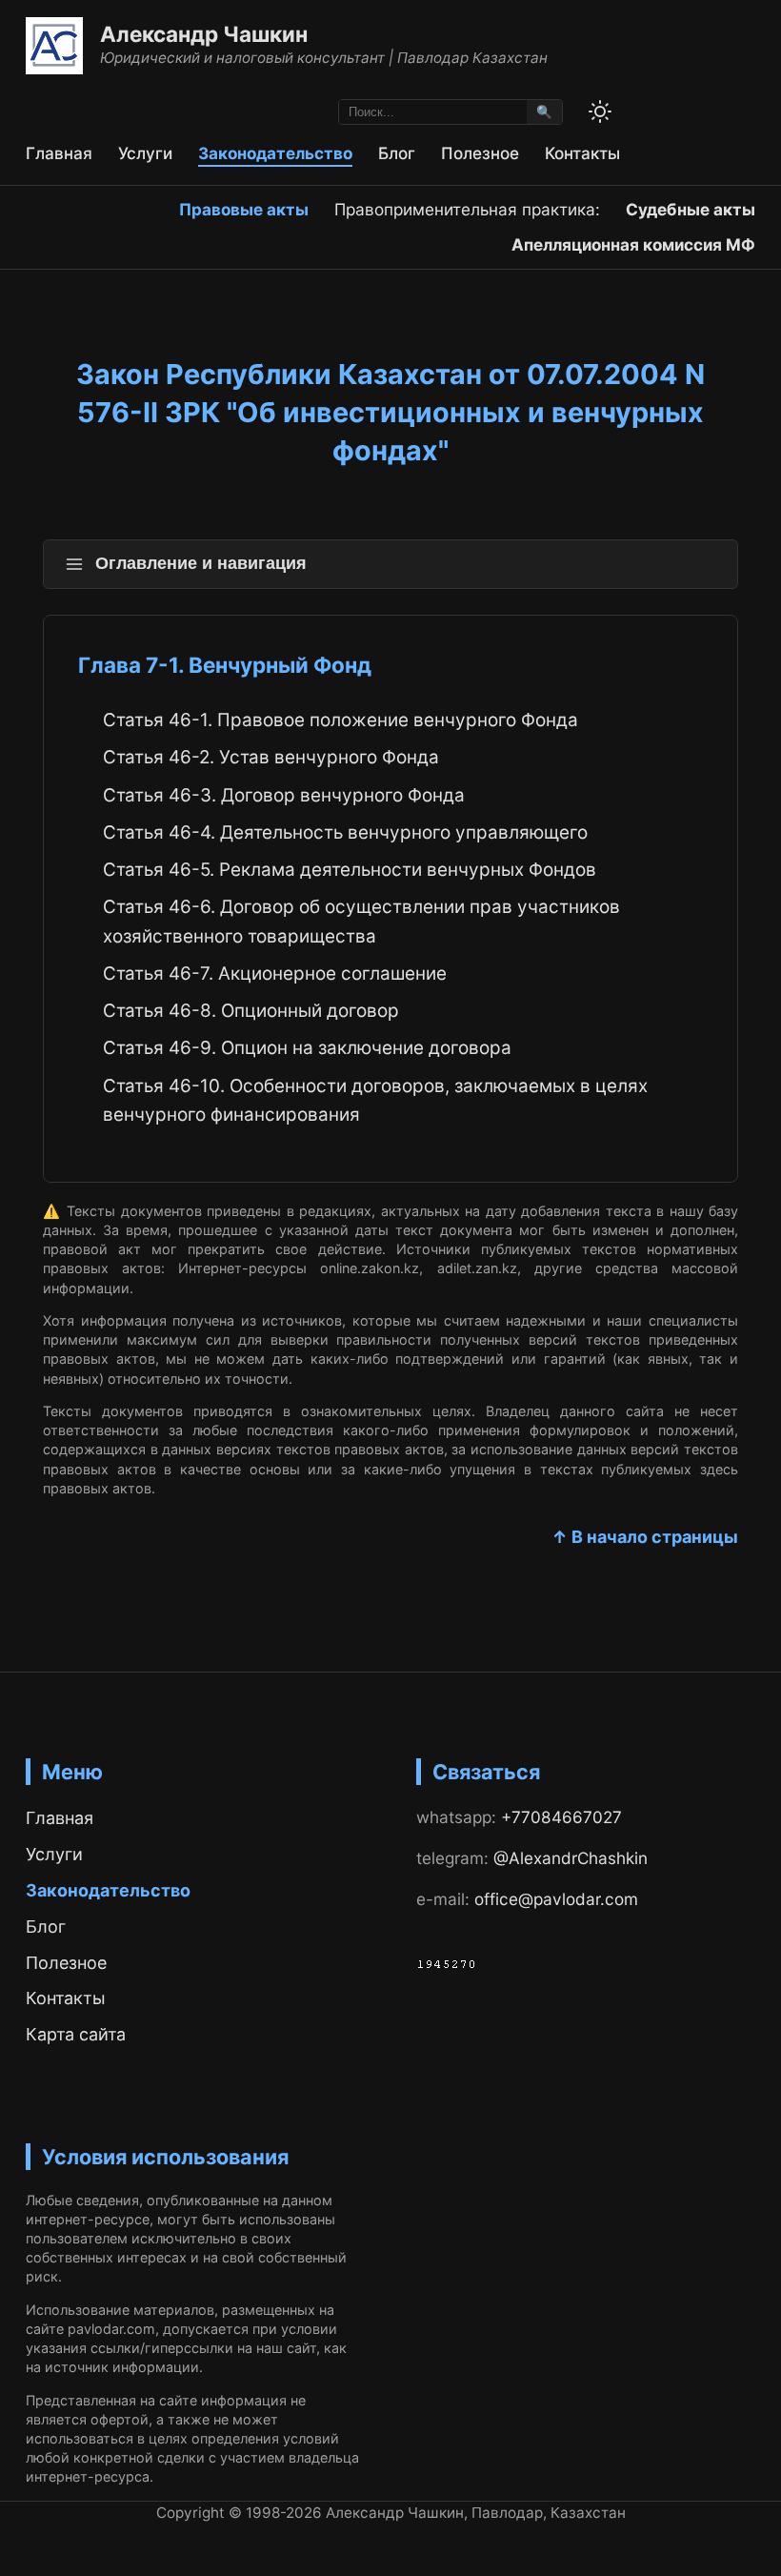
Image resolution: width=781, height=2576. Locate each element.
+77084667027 (561, 1817)
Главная (59, 153)
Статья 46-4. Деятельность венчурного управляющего (345, 832)
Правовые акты (244, 209)
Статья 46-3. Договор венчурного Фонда (284, 795)
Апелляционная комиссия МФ (633, 244)
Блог (397, 153)
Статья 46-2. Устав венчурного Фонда (271, 757)
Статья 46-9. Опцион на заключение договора (307, 1048)
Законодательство (275, 153)
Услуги (145, 153)
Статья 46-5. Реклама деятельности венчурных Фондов (350, 870)
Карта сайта (76, 2034)
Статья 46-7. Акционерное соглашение (275, 974)
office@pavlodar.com (556, 1899)
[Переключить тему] (600, 112)
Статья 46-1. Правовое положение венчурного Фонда (340, 720)
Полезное (480, 153)
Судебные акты (691, 209)
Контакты (582, 153)
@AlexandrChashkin (571, 1858)
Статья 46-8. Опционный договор (251, 1011)
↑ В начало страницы (645, 1537)
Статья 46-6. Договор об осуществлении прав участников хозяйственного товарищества (361, 921)
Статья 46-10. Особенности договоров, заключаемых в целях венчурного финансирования (375, 1100)
